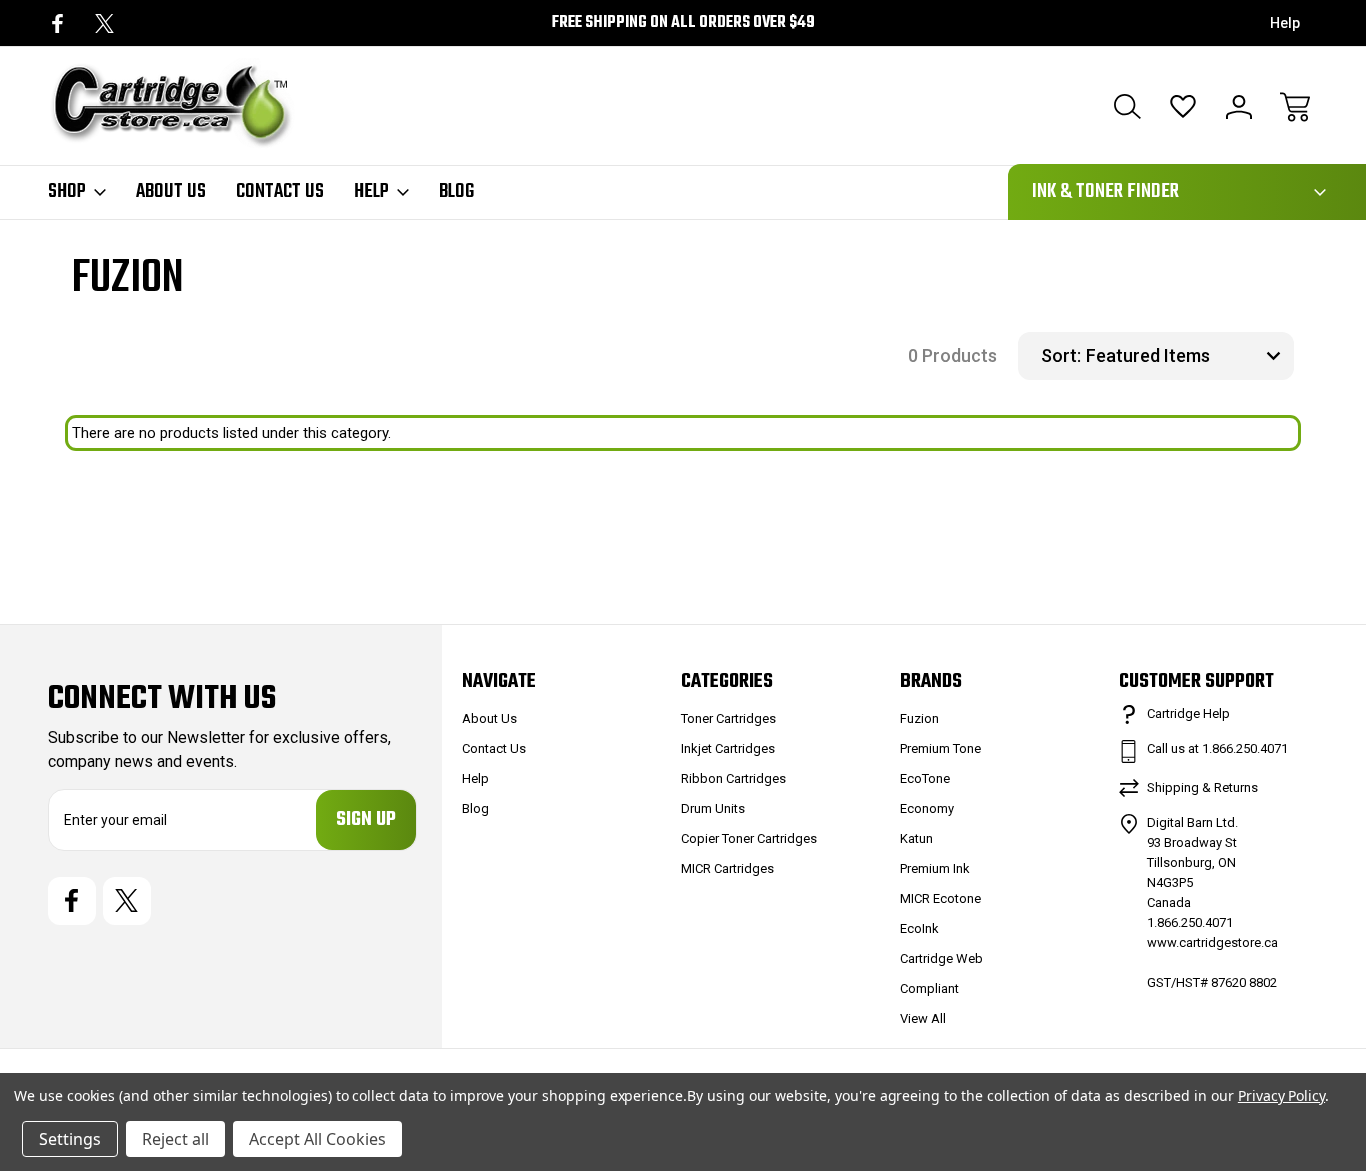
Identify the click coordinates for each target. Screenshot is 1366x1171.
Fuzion (919, 718)
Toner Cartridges (728, 718)
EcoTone (925, 778)
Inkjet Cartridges (728, 748)
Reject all (175, 1139)
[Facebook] (57, 23)
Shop (67, 192)
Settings (70, 1139)
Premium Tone (940, 748)
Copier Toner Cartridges (749, 838)
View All (923, 1018)
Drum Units (713, 808)
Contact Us (280, 192)
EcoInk (919, 928)
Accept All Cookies (317, 1139)
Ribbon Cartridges (733, 778)
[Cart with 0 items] (1295, 107)
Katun (916, 838)
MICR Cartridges (727, 868)
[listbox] (1187, 356)
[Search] (1127, 107)
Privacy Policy (1281, 1095)
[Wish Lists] (1183, 107)
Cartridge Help (1188, 713)
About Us (171, 192)
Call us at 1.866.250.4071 (1217, 748)
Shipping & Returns (1202, 787)
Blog (456, 192)
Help (1285, 23)
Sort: (1061, 355)
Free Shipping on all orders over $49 (683, 23)
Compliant (929, 988)
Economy (927, 808)
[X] (104, 23)
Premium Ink (935, 868)
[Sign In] (1239, 107)
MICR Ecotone (940, 898)
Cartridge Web (941, 958)
